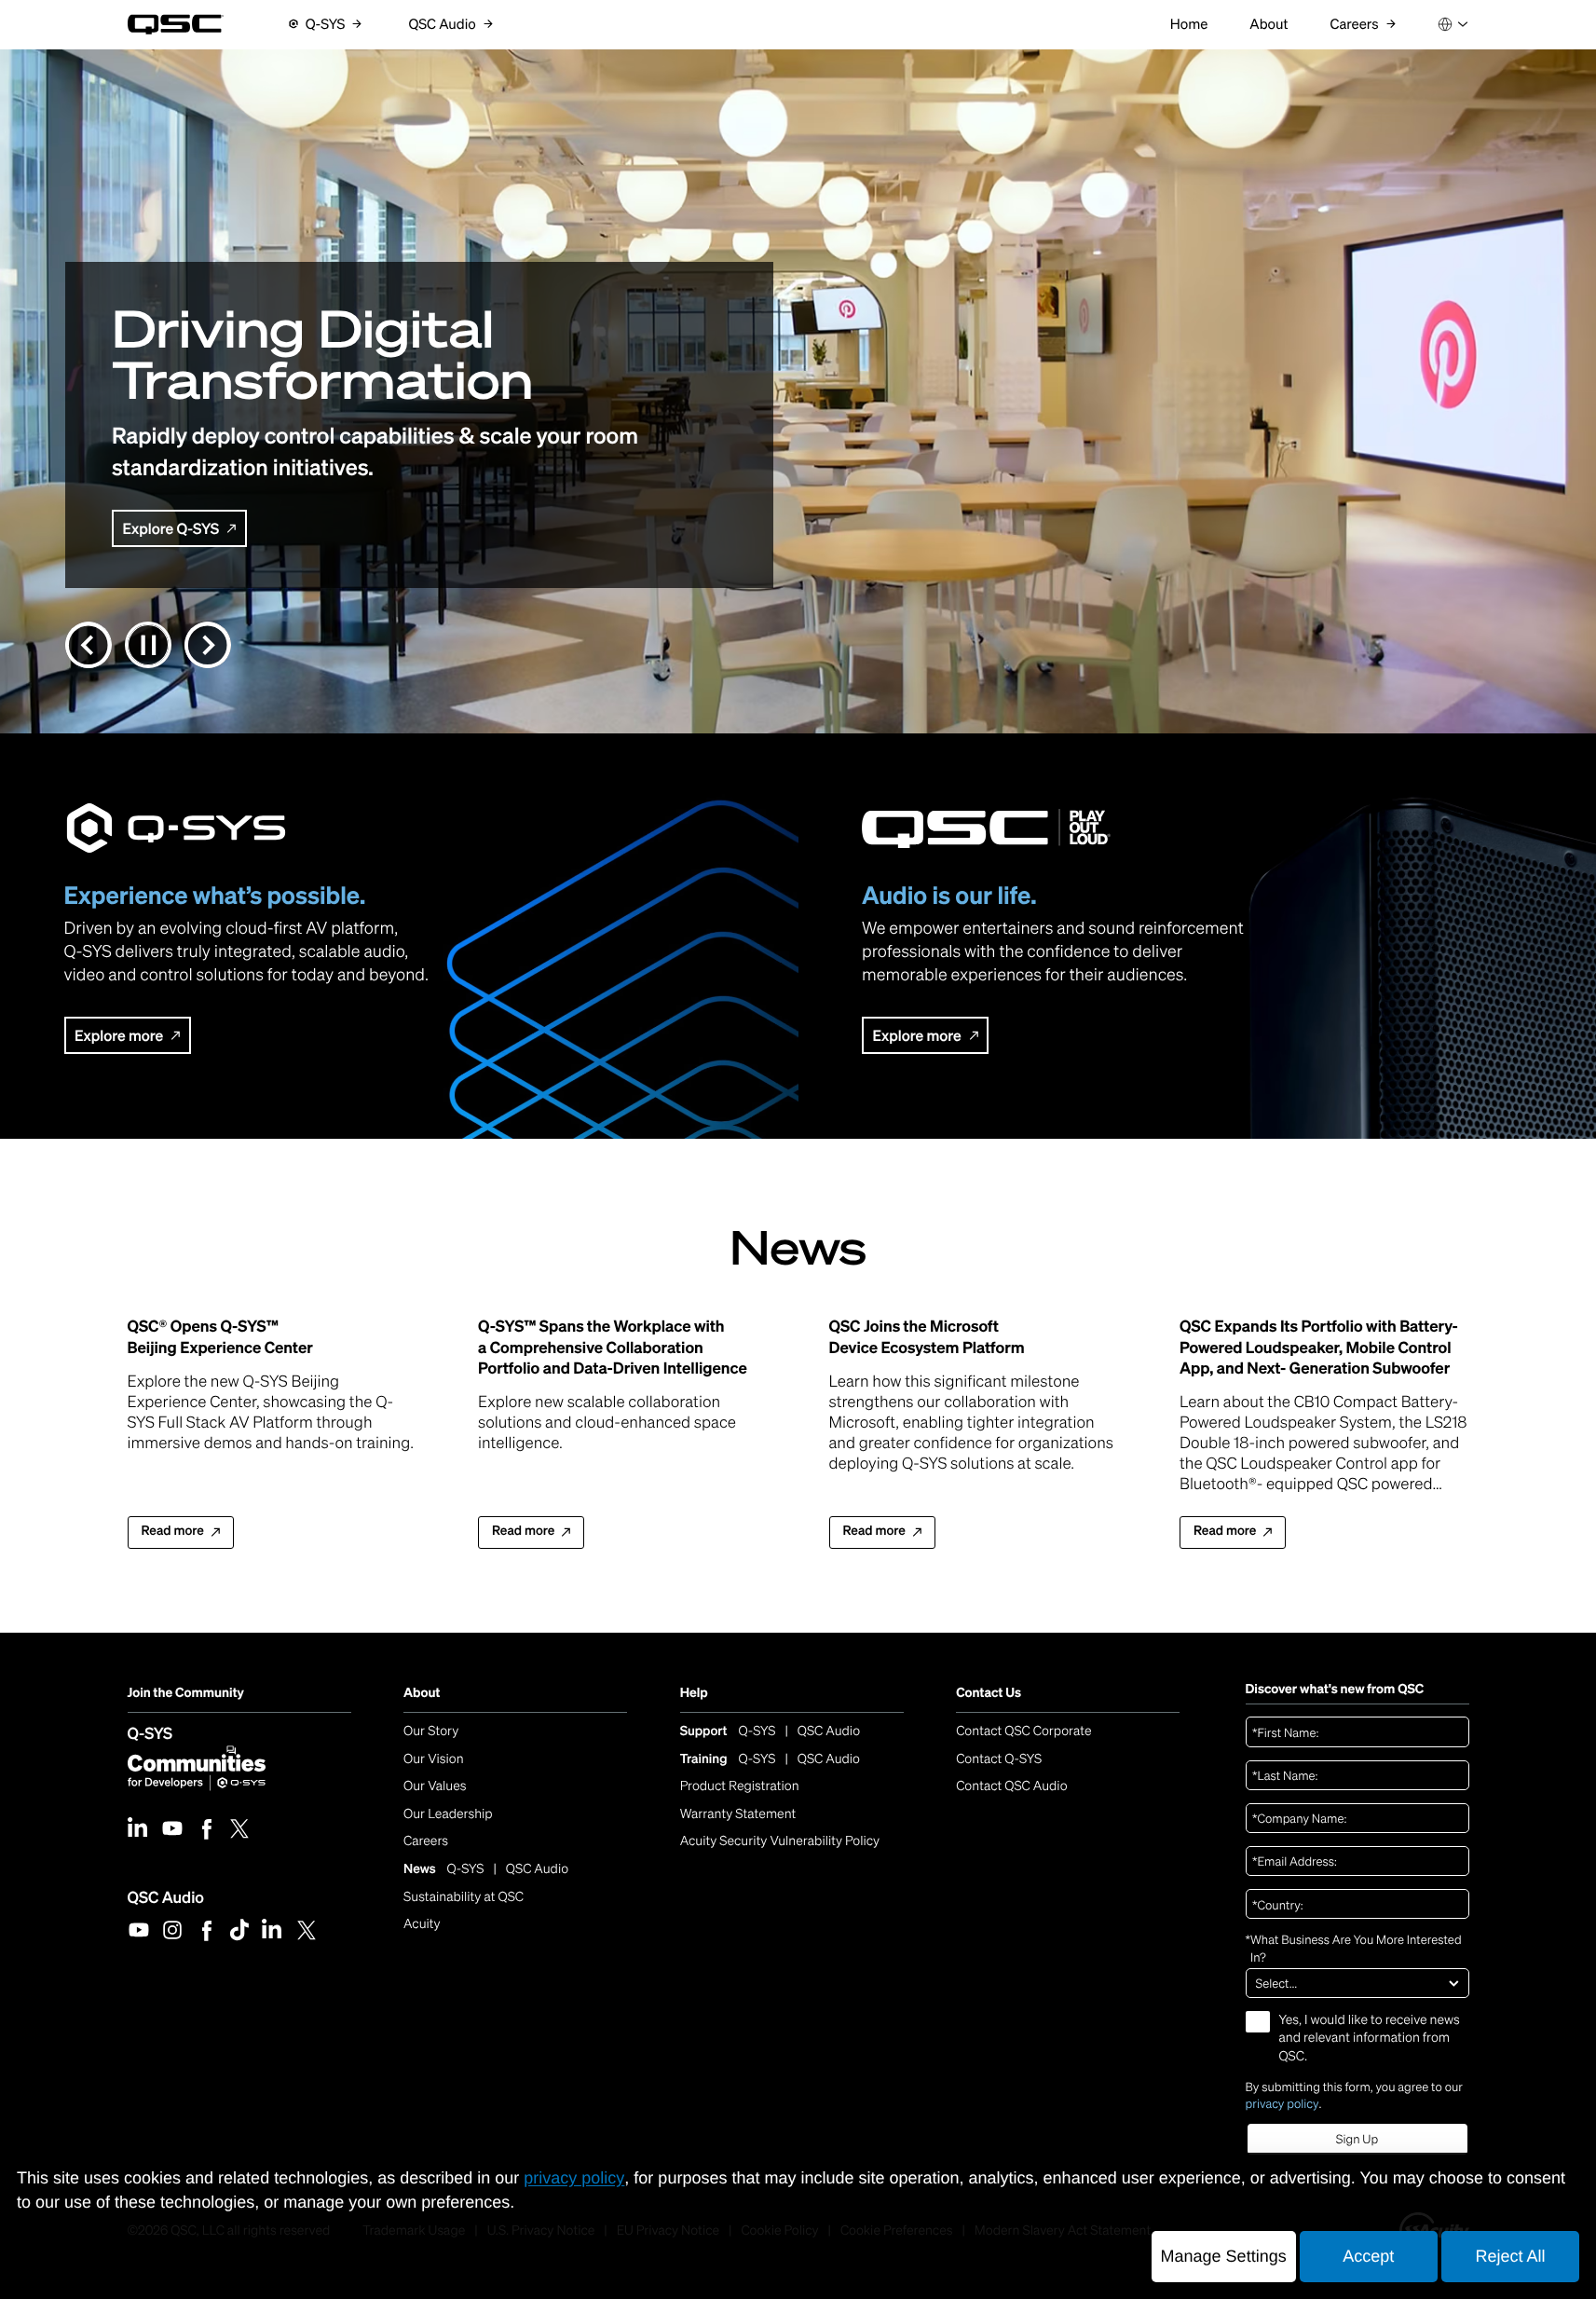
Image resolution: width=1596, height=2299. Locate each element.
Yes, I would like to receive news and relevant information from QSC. (1370, 2038)
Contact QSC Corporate (1023, 1731)
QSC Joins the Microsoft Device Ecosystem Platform (927, 1336)
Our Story (431, 1731)
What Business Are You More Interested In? (1354, 1948)
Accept (1368, 2256)
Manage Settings (1224, 2256)
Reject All (1510, 2256)
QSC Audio (166, 1896)
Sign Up (1357, 2139)
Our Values (435, 1786)
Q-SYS (150, 1733)
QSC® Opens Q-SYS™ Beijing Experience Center (220, 1336)
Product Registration (740, 1786)
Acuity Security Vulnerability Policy (780, 1841)
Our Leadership (448, 1814)
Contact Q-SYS (999, 1759)
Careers (426, 1841)
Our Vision (434, 1759)
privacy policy (1282, 2104)
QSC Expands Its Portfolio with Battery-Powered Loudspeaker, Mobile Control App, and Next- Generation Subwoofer (1319, 1347)
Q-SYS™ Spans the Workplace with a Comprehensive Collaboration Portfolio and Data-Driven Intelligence (613, 1347)
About (422, 1693)
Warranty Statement (738, 1814)
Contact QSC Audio (1011, 1786)
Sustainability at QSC (464, 1897)
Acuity (422, 1924)
